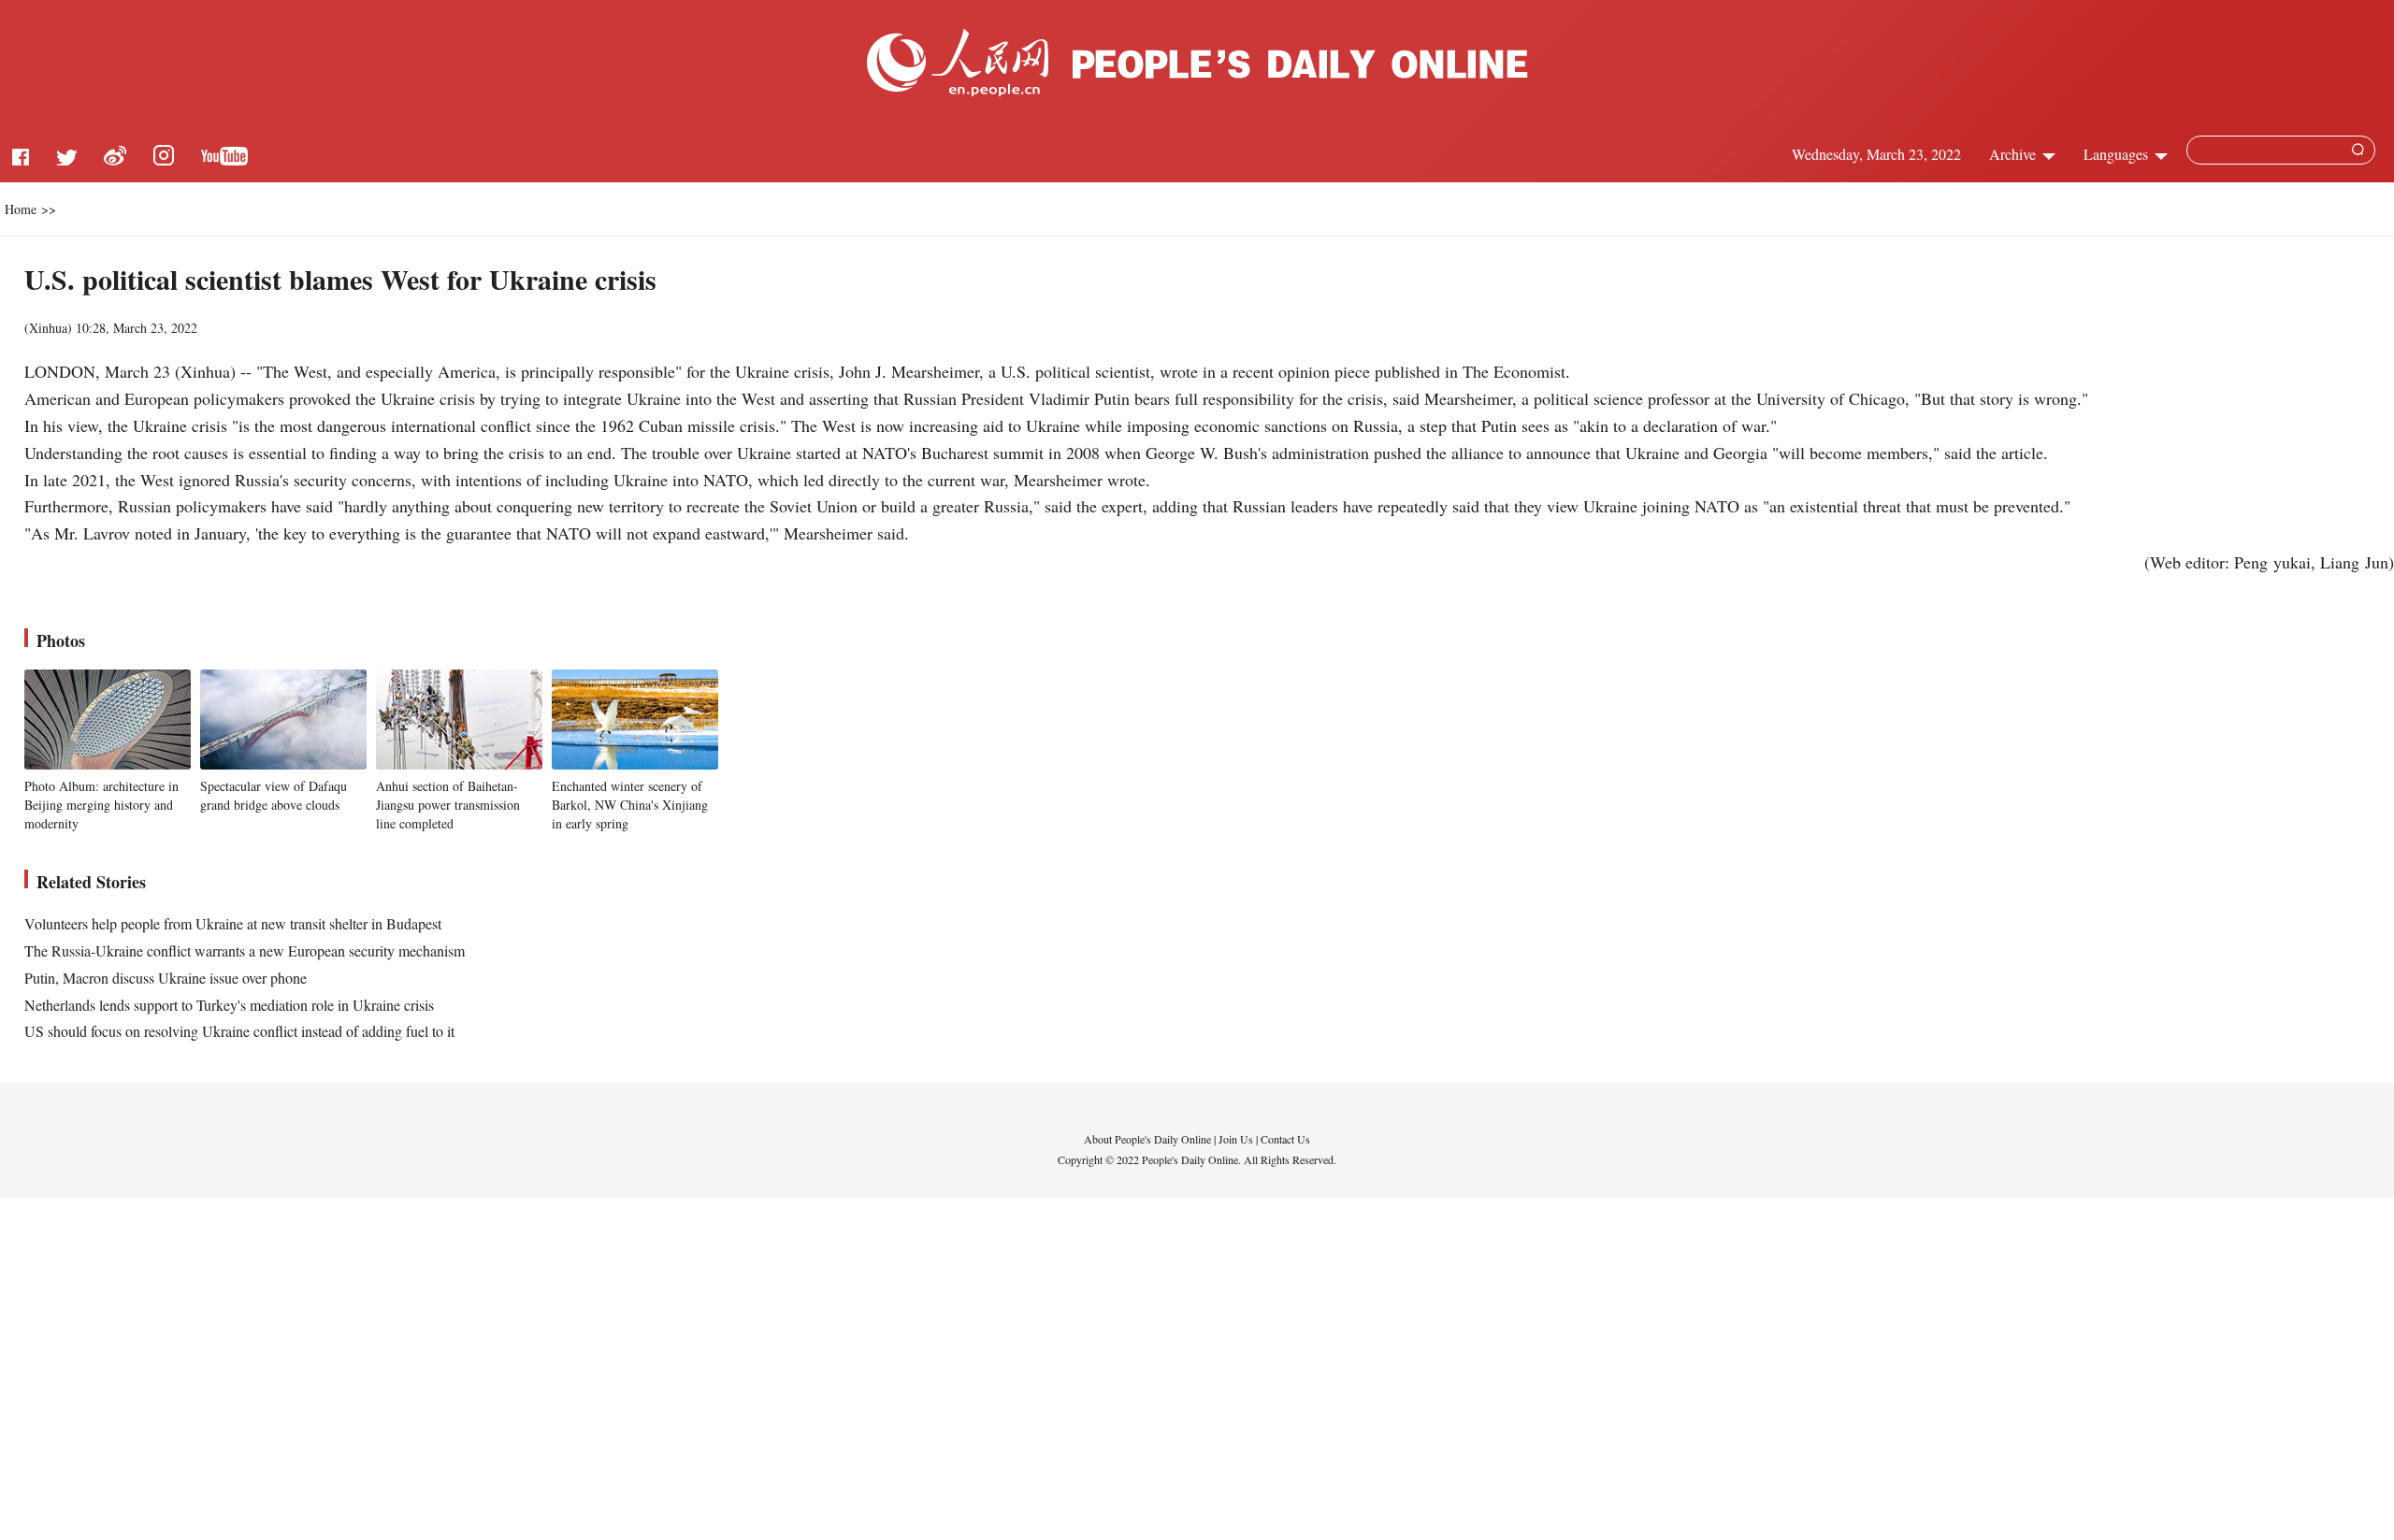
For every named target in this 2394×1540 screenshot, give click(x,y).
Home (21, 209)
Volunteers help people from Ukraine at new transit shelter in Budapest (233, 923)
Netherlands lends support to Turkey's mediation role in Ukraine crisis (229, 1005)
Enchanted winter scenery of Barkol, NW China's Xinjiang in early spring (630, 804)
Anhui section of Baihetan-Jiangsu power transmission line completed (448, 804)
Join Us (1237, 1139)
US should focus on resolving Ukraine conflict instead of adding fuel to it (239, 1031)
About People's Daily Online (1147, 1139)
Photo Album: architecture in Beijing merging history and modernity (101, 804)
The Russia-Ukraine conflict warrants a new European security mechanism (245, 950)
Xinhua (48, 328)
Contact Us (1285, 1139)
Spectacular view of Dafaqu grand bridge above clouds (274, 795)
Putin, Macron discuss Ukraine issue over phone (166, 978)
